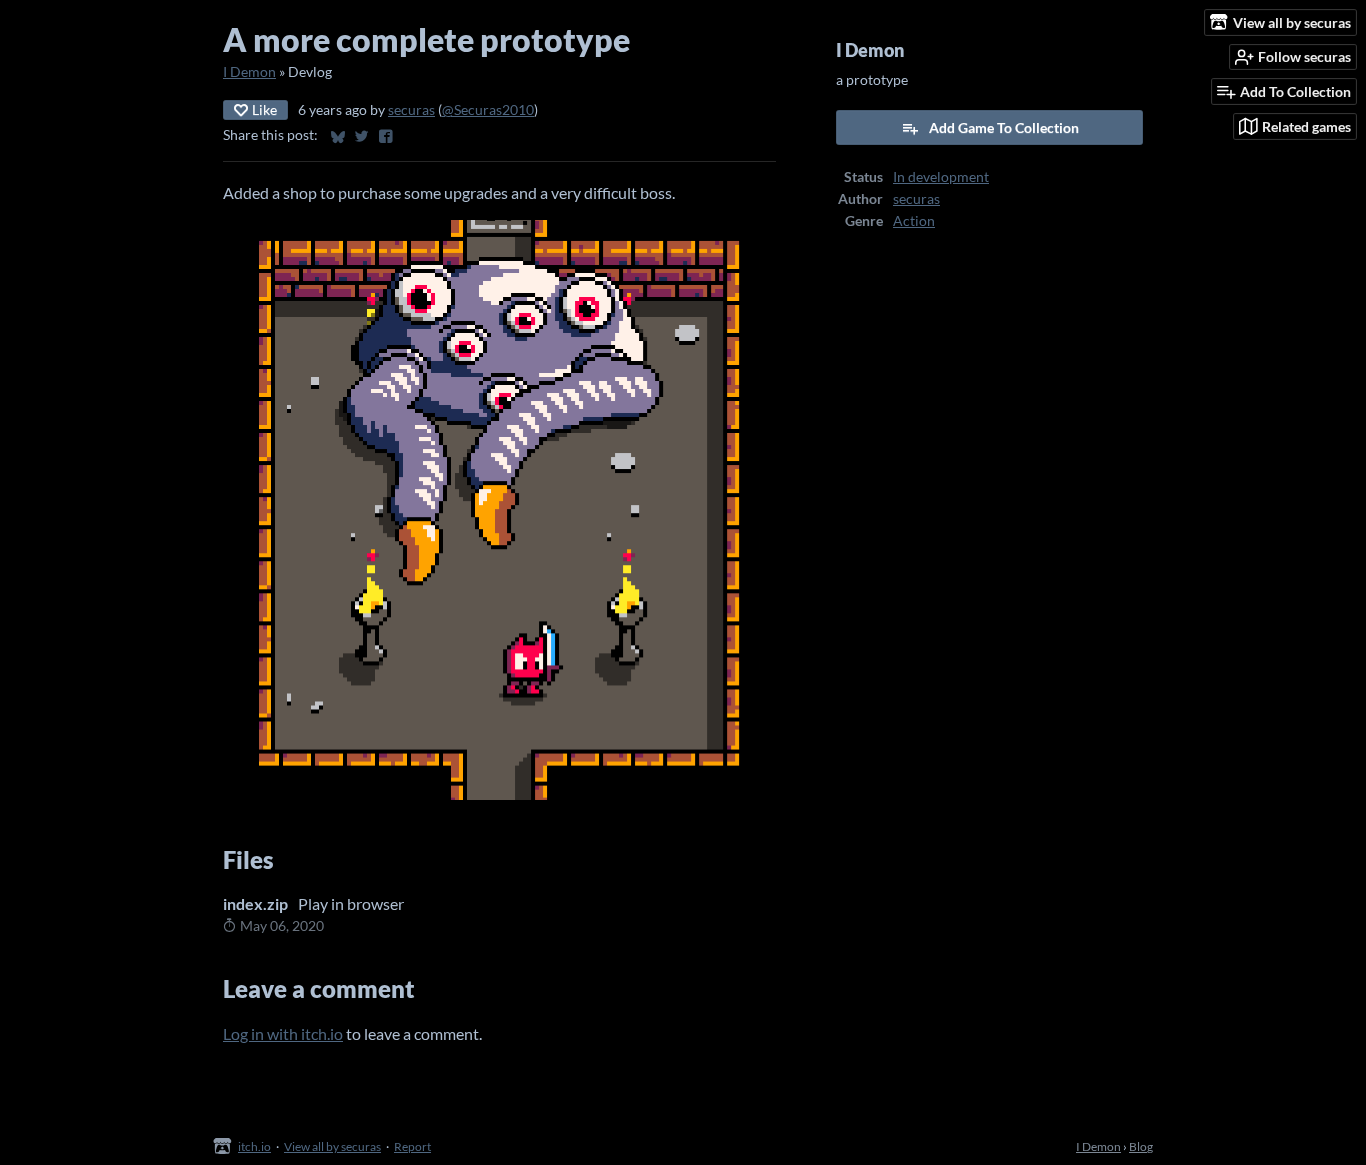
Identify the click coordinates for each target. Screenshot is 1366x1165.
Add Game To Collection (1004, 127)
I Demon (249, 72)
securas (411, 110)
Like (264, 109)
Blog (1141, 1146)
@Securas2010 (488, 110)
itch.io (254, 1146)
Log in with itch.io (283, 1033)
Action (914, 221)
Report (412, 1146)
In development (941, 177)
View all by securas (332, 1146)
